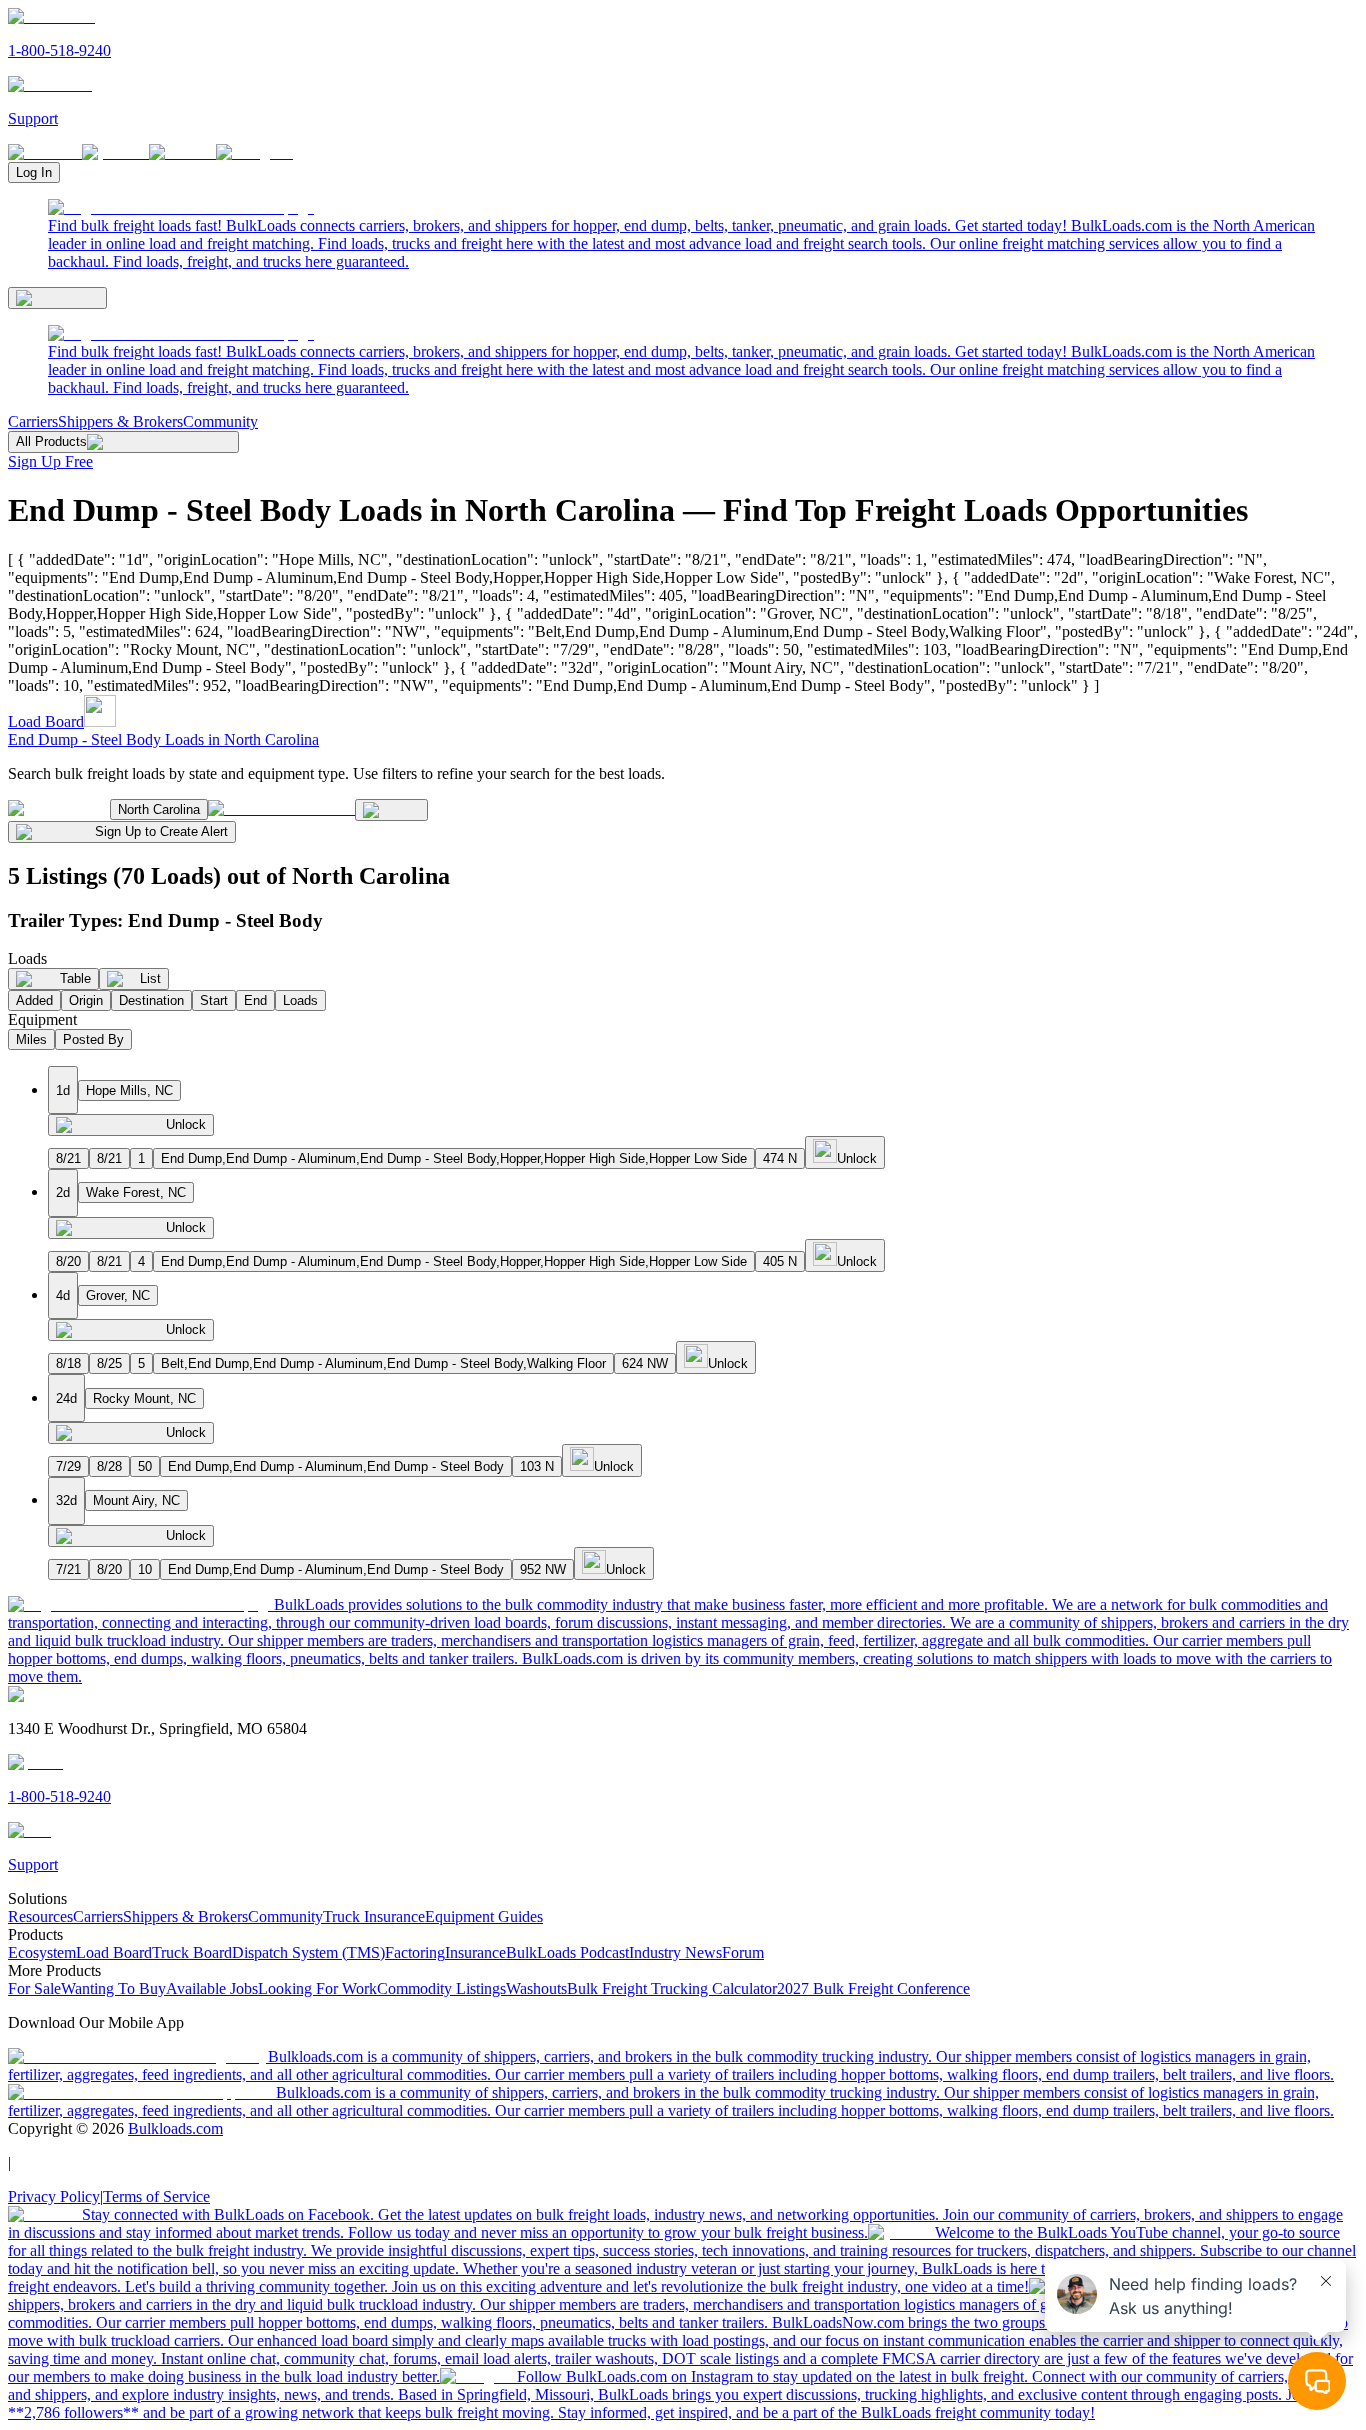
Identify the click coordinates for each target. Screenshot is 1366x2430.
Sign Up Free (50, 461)
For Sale (34, 1988)
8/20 (68, 1261)
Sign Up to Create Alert (161, 831)
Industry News (675, 1952)
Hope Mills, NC (129, 1090)
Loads (300, 1000)
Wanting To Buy (113, 1988)
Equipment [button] (42, 1019)
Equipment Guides (484, 1916)
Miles (31, 1039)
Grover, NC (118, 1295)
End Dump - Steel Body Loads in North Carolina (163, 739)
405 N (780, 1261)
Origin (86, 1000)
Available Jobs (212, 1988)
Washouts (536, 1988)
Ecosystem (42, 1952)
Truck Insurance (374, 1916)
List (150, 978)
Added (34, 1000)
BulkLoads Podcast (567, 1952)
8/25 (109, 1363)
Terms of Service (156, 2196)
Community (220, 421)
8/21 (68, 1158)
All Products (51, 441)
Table (75, 978)
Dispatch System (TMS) (308, 1952)
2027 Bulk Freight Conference (873, 1988)
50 (145, 1466)
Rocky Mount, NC (144, 1398)
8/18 (68, 1363)
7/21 (68, 1569)
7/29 (68, 1466)
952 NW (543, 1569)
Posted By (93, 1039)
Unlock (186, 1124)
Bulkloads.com (175, 2128)
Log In (34, 172)
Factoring (415, 1952)
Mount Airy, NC (136, 1500)
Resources (40, 1916)
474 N (780, 1158)
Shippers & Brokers (120, 421)
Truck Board (192, 1952)
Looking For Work (317, 1988)
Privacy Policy (54, 2196)
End (255, 1000)
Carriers (33, 421)
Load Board (46, 721)
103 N (537, 1466)
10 (145, 1569)
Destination (151, 1000)
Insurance (475, 1952)
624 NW (645, 1363)
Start (214, 1000)
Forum (743, 1952)
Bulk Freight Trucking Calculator (672, 1988)
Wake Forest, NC (136, 1192)
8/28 (109, 1466)
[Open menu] (57, 298)
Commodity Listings (441, 1988)
